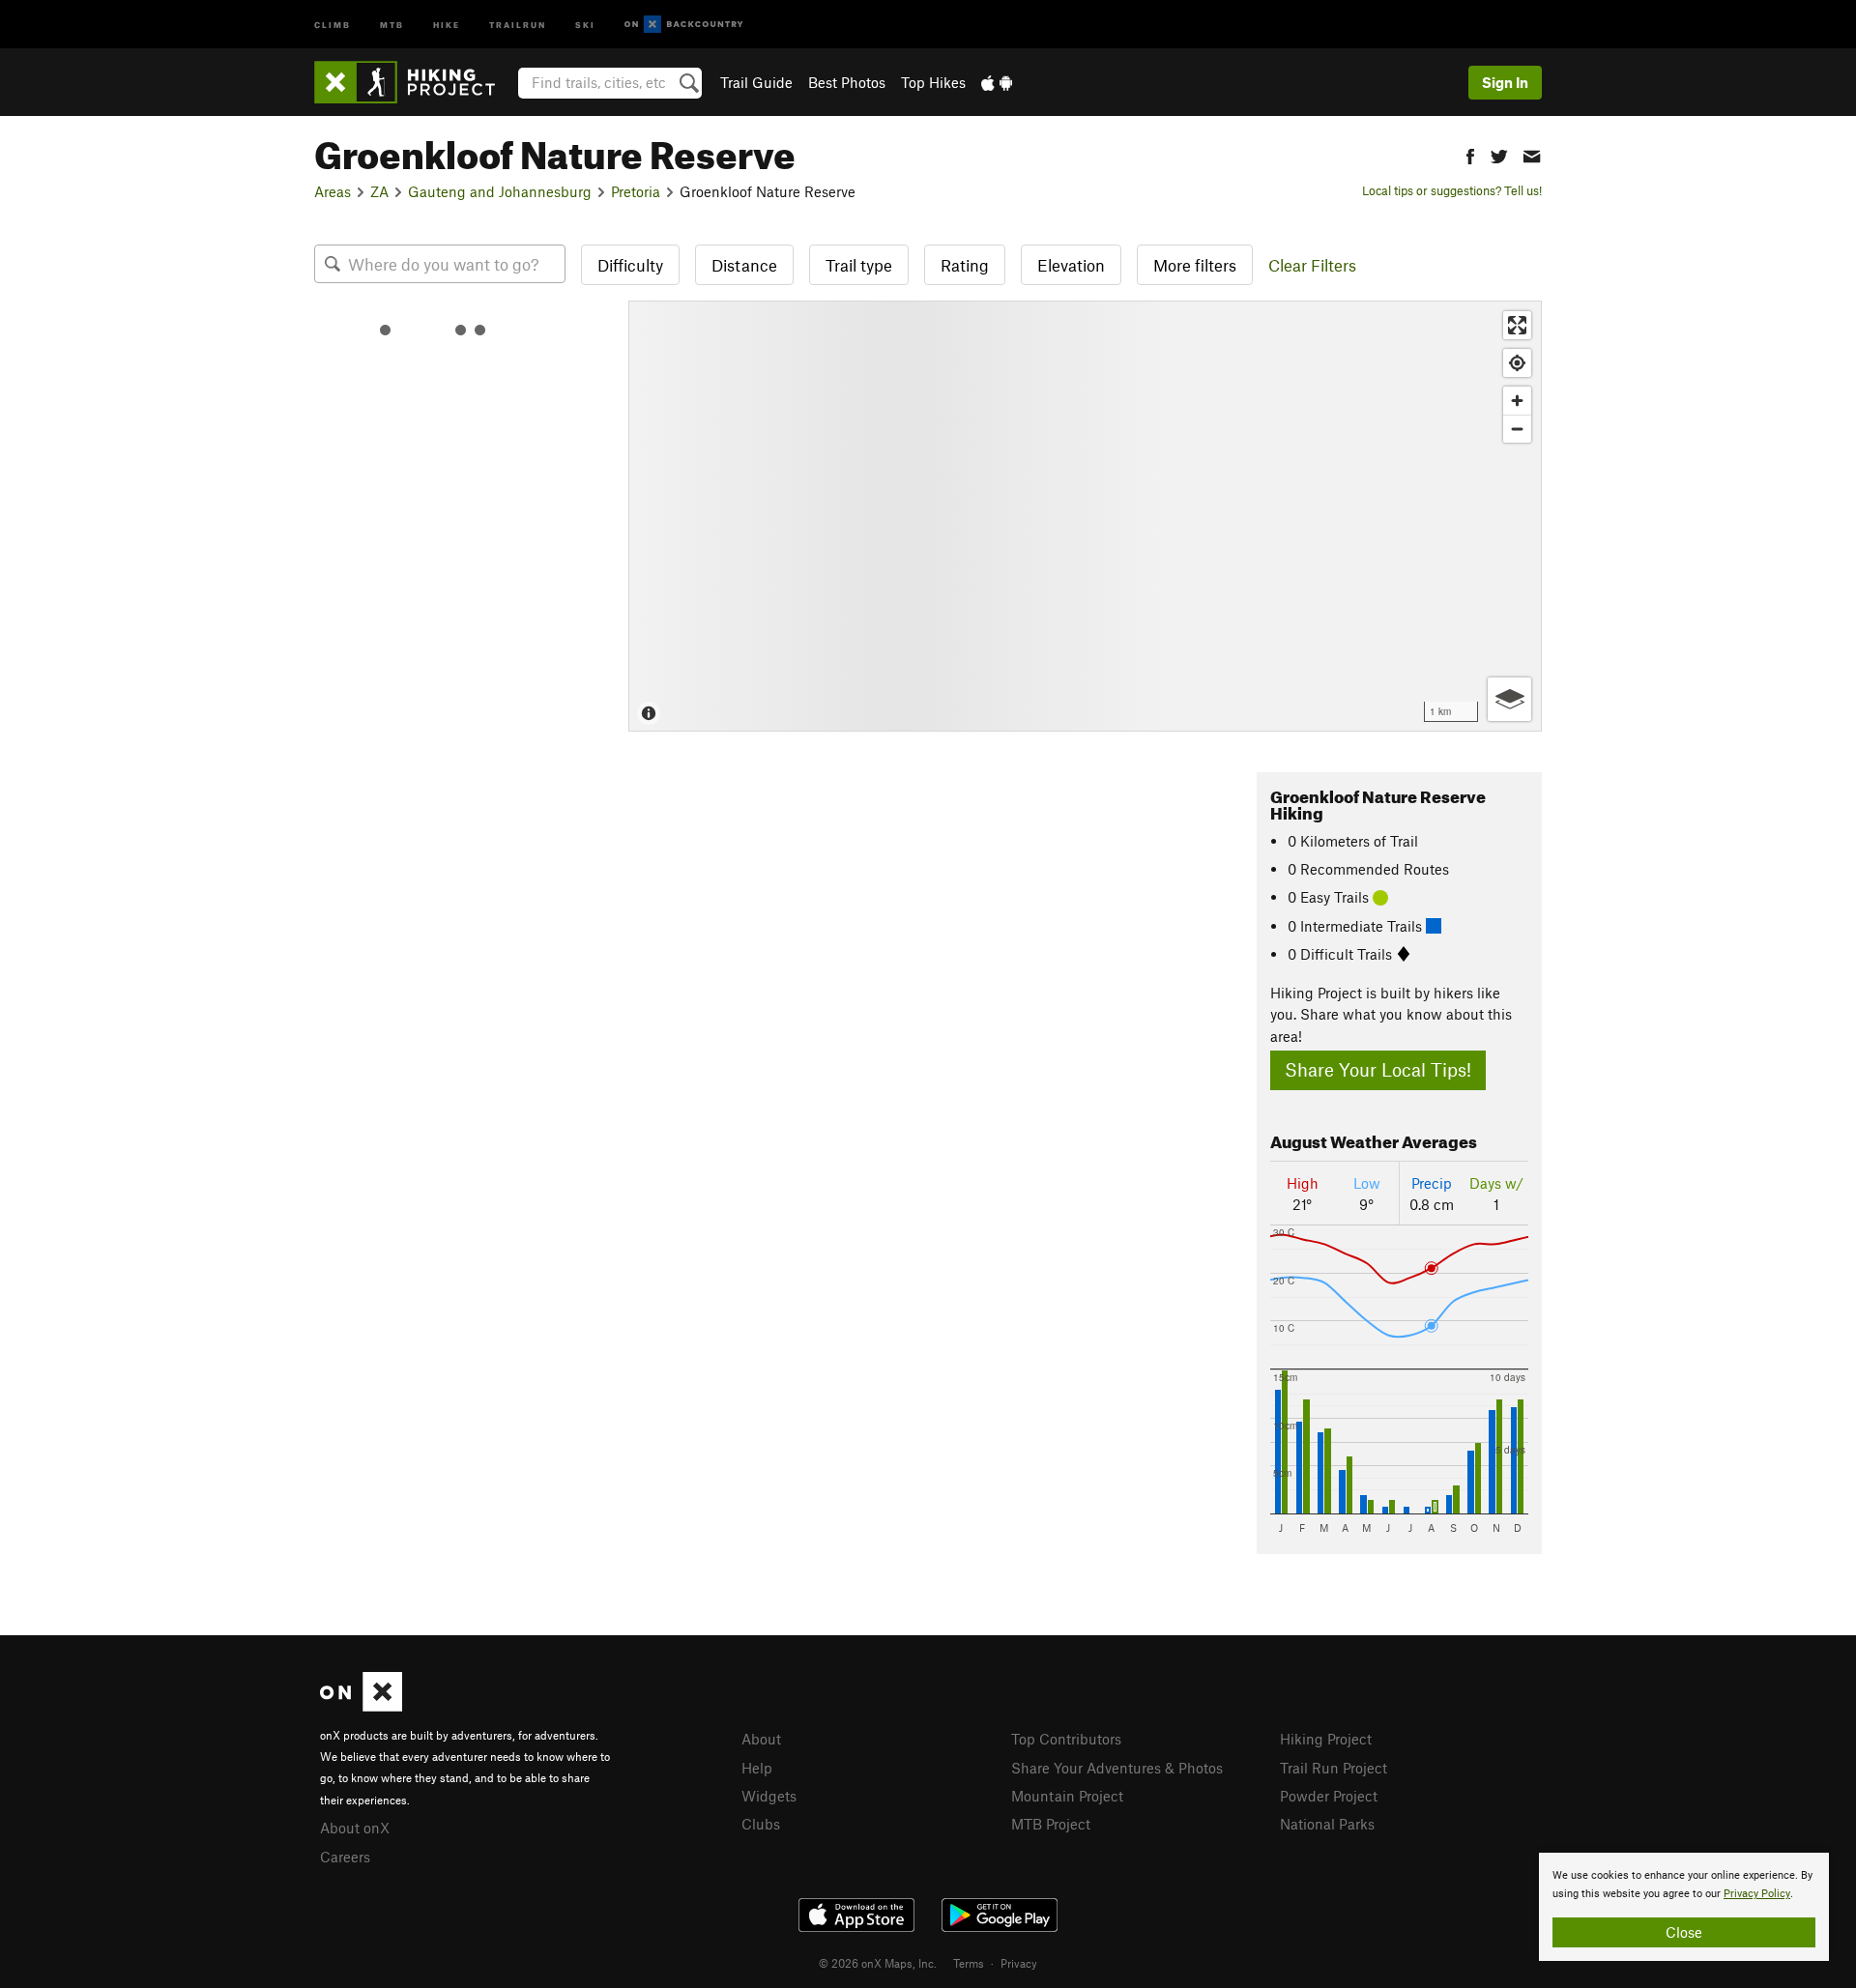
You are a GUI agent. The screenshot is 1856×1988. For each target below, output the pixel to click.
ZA (379, 191)
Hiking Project (1326, 1739)
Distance (744, 265)
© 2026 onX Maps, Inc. (878, 1963)
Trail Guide (756, 82)
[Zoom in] (1517, 401)
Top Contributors (1066, 1739)
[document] (1684, 1907)
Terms (969, 1963)
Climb (333, 24)
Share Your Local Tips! (1378, 1069)
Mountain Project (1067, 1796)
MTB (392, 24)
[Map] (1085, 516)
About (761, 1739)
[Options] (1509, 699)
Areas (333, 191)
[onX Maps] (361, 1706)
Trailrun (518, 24)
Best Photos (847, 82)
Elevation (1071, 265)
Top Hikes (933, 82)
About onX (355, 1828)
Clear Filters (1312, 265)
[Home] (414, 82)
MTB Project (1051, 1824)
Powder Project (1329, 1796)
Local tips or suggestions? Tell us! (1452, 190)
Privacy (1019, 1963)
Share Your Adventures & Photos (1117, 1768)
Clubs (761, 1824)
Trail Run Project (1334, 1768)
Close (1684, 1932)
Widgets (769, 1796)
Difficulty (630, 265)
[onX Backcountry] (684, 25)
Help (757, 1768)
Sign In (1505, 82)
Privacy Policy (1757, 1894)
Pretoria (636, 191)
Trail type (859, 265)
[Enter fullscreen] (1517, 325)
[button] (1470, 154)
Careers (345, 1857)
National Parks (1327, 1824)
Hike (447, 24)
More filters (1195, 265)
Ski (585, 24)
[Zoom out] (1517, 429)
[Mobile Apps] (997, 82)
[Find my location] (1517, 363)
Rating (965, 265)
